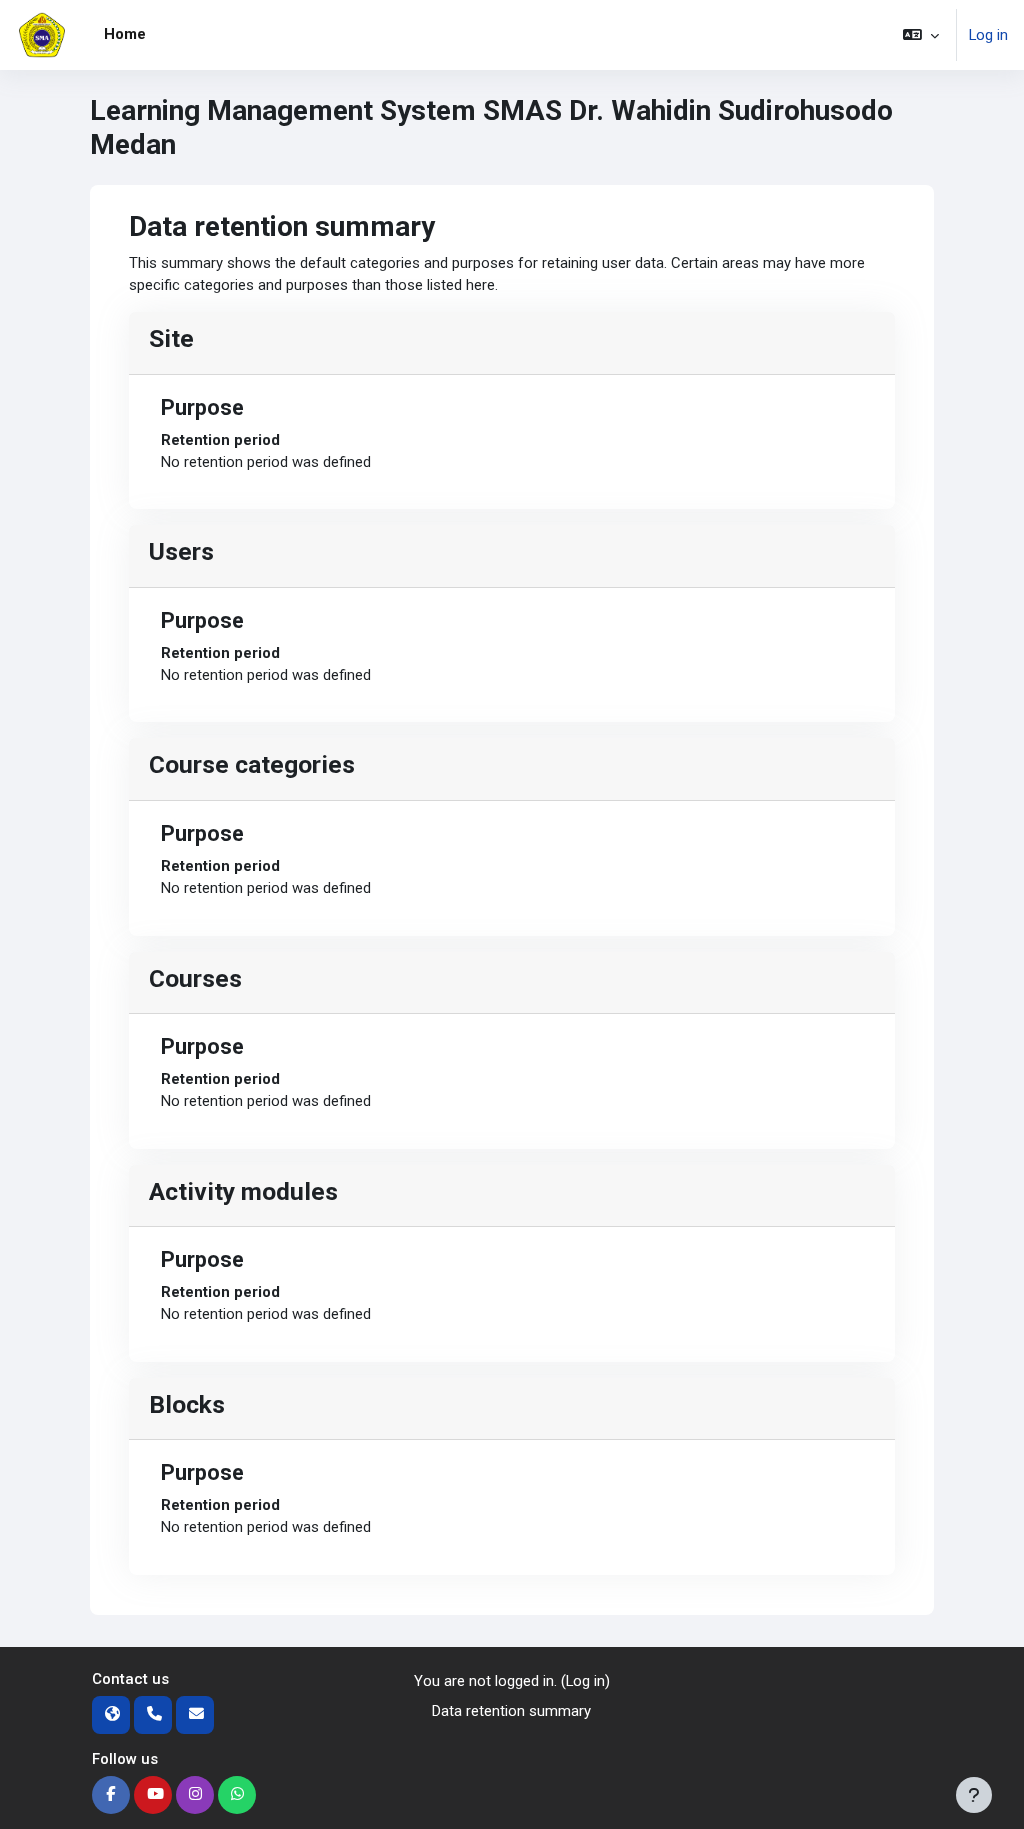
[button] (921, 35)
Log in (988, 35)
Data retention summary (511, 1711)
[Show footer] (974, 1795)
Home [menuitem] (125, 34)
